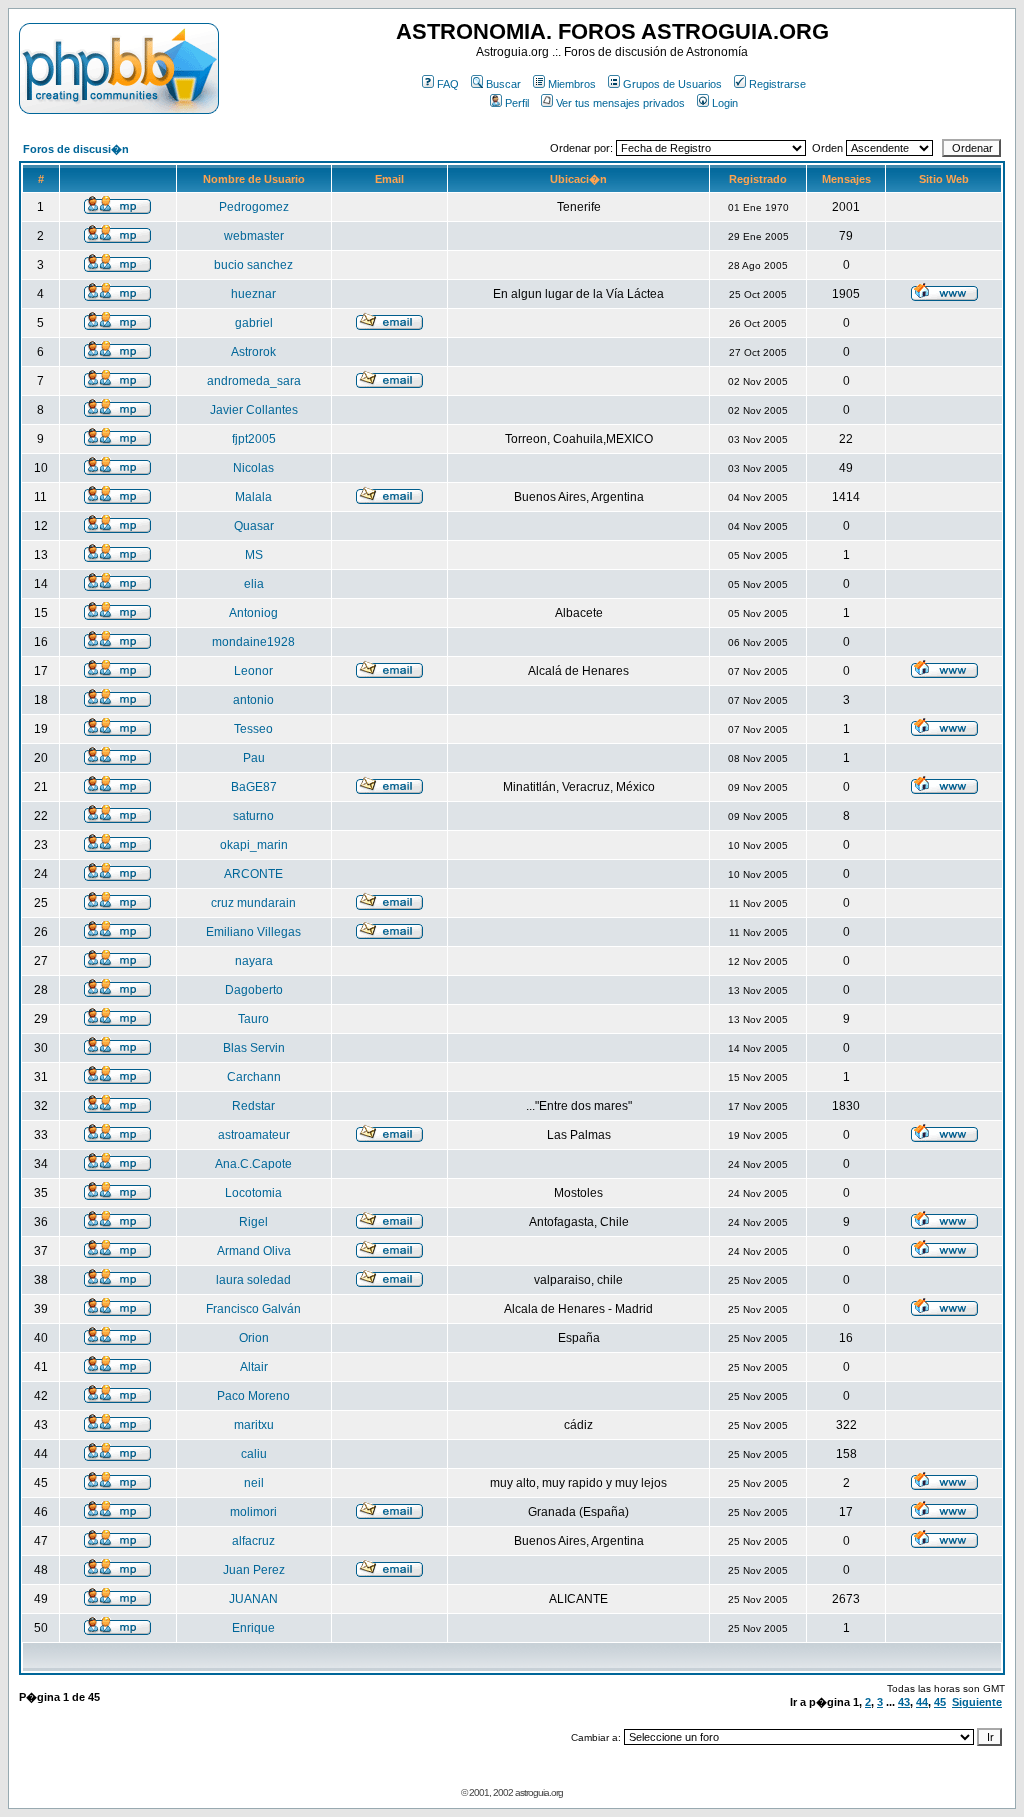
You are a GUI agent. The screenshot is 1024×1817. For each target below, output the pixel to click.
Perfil (517, 103)
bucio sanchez (253, 265)
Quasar (254, 526)
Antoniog (253, 613)
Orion (254, 1338)
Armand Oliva (254, 1251)
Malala (253, 497)
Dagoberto (254, 990)
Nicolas (253, 468)
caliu (254, 1454)
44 (922, 1702)
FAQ (448, 84)
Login (725, 103)
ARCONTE (253, 874)
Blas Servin (254, 1048)
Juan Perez (254, 1570)
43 (904, 1702)
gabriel (254, 323)
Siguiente (977, 1702)
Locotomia (253, 1193)
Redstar (253, 1106)
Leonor (253, 671)
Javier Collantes (254, 410)
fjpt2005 (254, 439)
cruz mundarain (253, 903)
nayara (254, 961)
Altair (254, 1367)
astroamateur (254, 1135)
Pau (254, 758)
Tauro (253, 1019)
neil (254, 1483)
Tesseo (253, 729)
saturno (253, 816)
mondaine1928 (253, 642)
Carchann (254, 1077)
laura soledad (253, 1280)
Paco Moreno (253, 1396)
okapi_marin (254, 845)
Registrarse (777, 84)
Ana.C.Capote (253, 1164)
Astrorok (253, 352)
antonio (253, 700)
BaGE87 (254, 787)
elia (254, 584)
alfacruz (253, 1541)
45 (940, 1702)
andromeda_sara (254, 381)
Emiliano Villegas (253, 932)
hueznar (253, 294)
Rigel (253, 1222)
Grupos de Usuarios (672, 84)
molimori (253, 1512)
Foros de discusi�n (76, 149)
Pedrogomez (254, 207)
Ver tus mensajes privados (620, 103)
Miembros (572, 84)
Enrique (253, 1628)
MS (254, 555)
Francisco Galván (253, 1309)
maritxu (254, 1425)
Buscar (503, 84)
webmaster (254, 236)
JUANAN (253, 1599)
